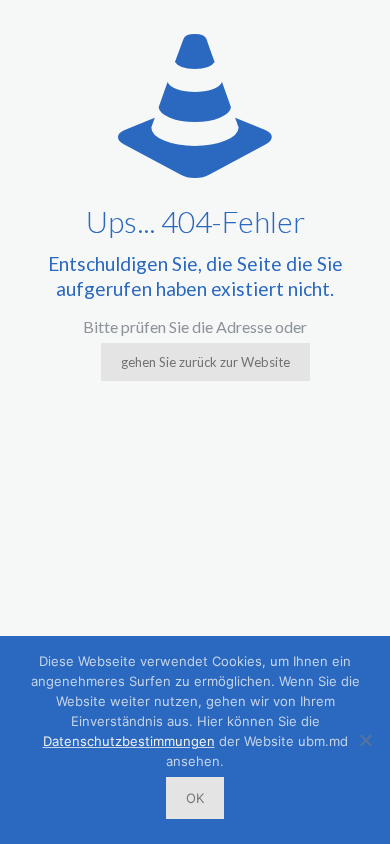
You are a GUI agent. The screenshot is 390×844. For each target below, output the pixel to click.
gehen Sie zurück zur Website (205, 362)
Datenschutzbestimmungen (129, 741)
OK (195, 798)
